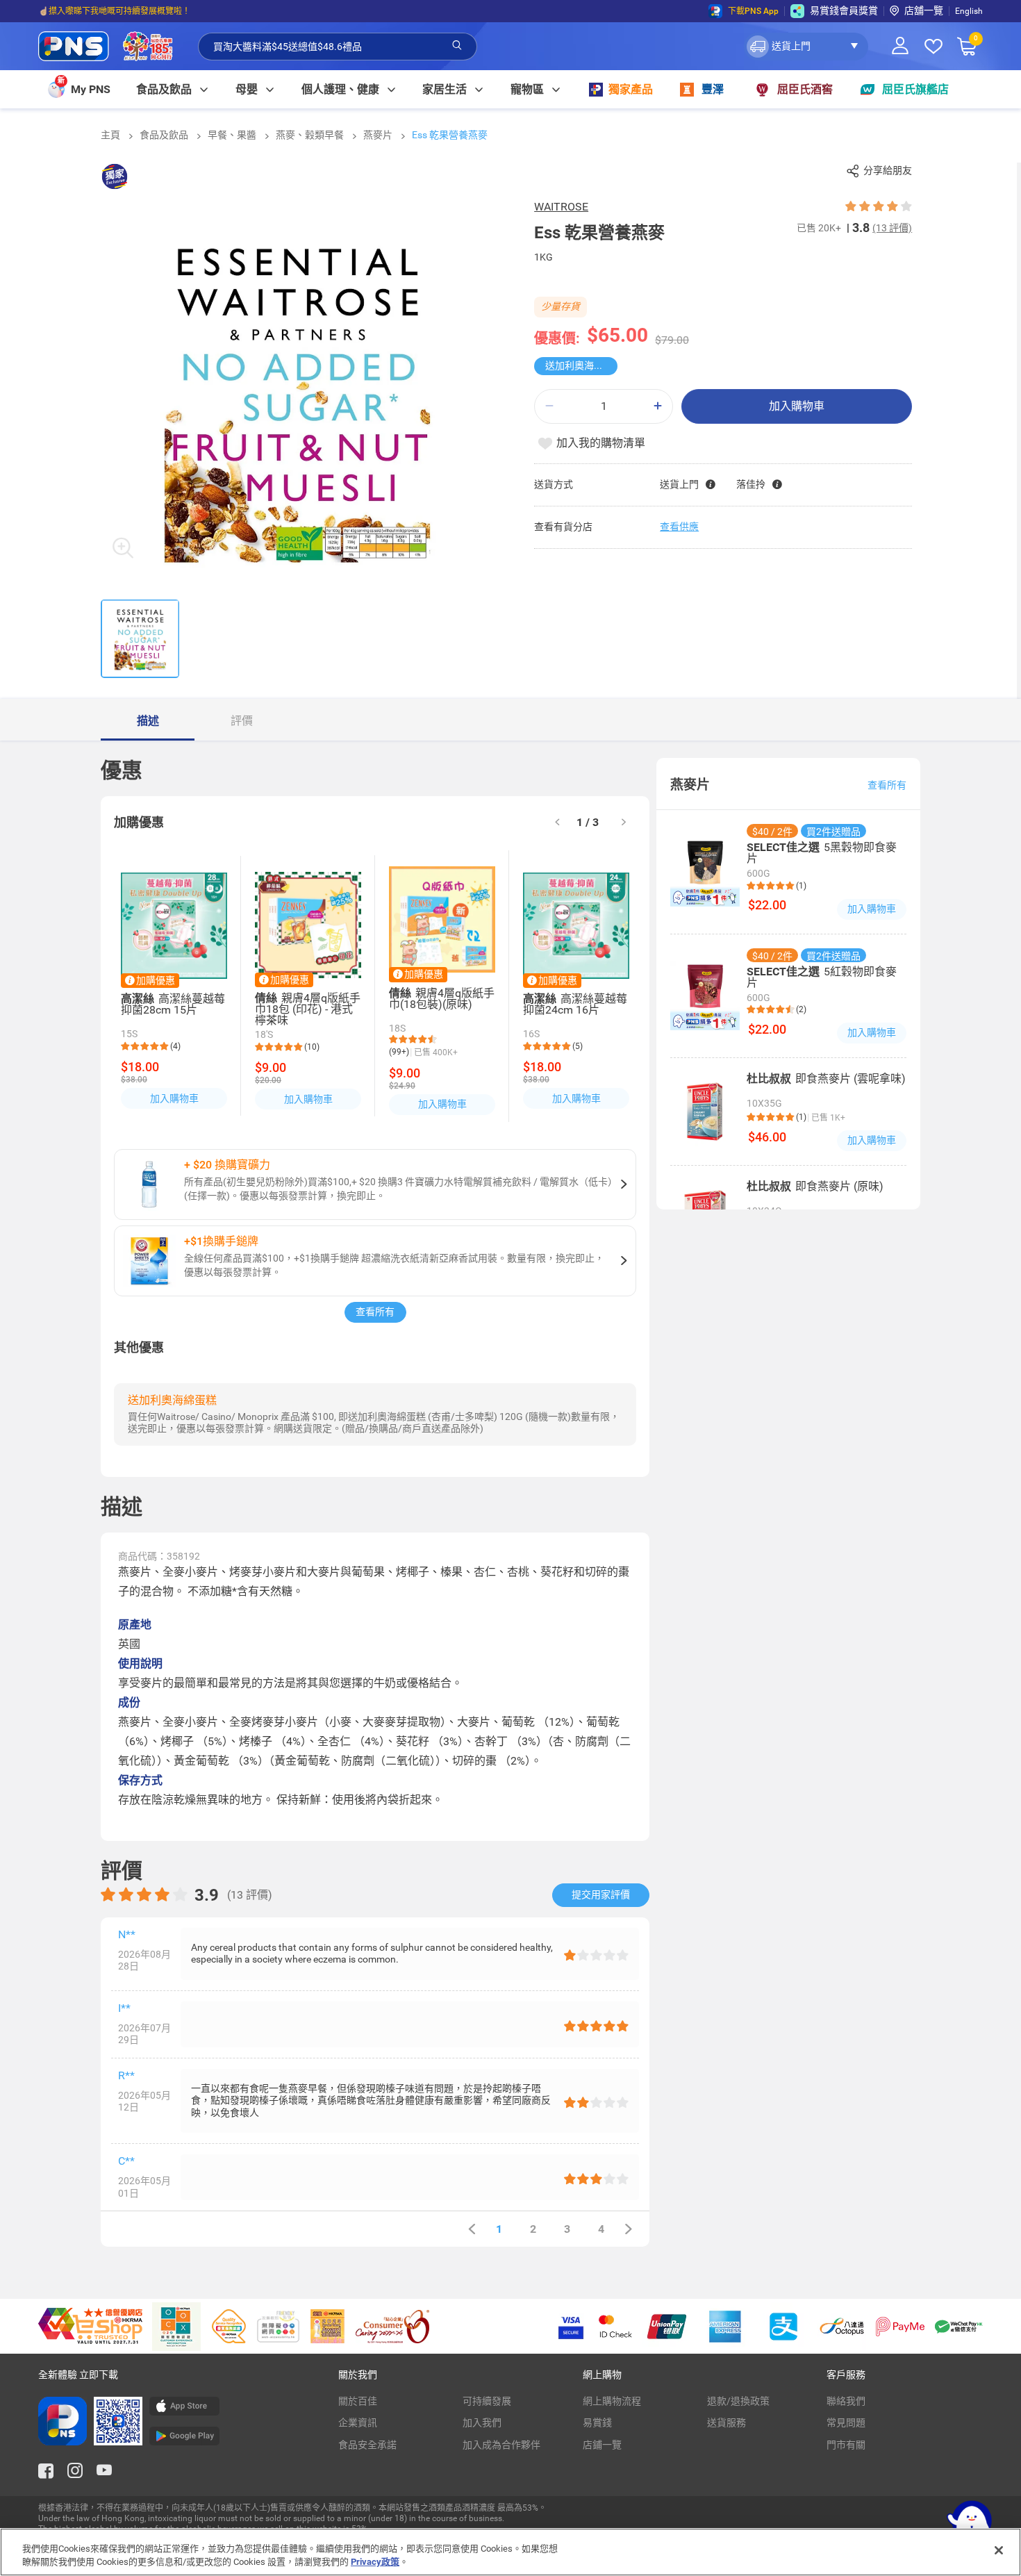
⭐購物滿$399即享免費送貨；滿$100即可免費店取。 (138, 11)
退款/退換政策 (738, 2401)
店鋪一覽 (602, 2445)
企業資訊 (358, 2422)
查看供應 (679, 527)
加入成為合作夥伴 (501, 2445)
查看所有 (375, 1312)
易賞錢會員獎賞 (844, 10)
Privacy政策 (375, 2562)
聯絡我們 (846, 2401)
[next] (624, 823)
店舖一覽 (924, 10)
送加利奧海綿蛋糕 (581, 365)
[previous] (472, 2229)
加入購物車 (797, 406)
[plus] (658, 406)
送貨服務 (727, 2422)
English (969, 11)
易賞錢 (597, 2422)
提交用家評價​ (601, 1894)
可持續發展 (487, 2401)
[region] (510, 2552)
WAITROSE (561, 207)
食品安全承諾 (367, 2445)
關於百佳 (358, 2401)
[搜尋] (457, 46)
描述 (148, 721)
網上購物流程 (612, 2401)
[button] (806, 47)
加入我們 (482, 2422)
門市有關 (846, 2445)
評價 (242, 721)
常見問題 (846, 2422)
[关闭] (999, 2550)
